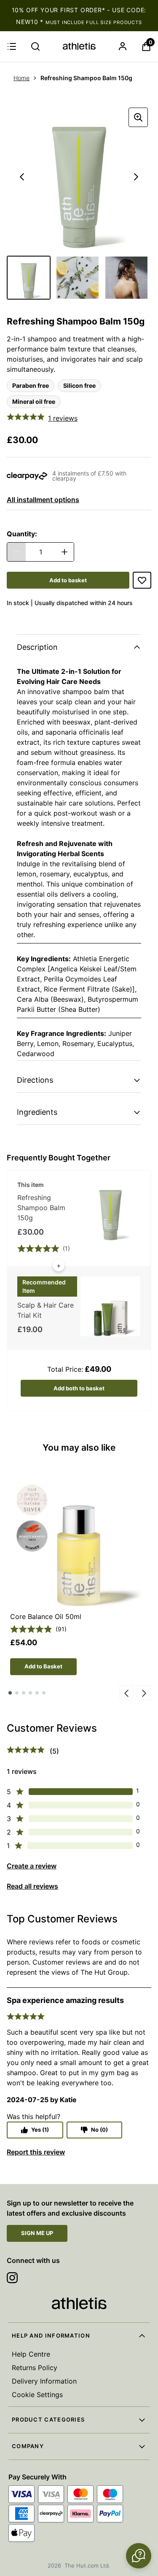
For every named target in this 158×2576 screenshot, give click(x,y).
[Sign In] (123, 46)
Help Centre (31, 2354)
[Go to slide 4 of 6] (30, 1693)
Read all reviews (32, 1886)
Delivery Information (44, 2381)
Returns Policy (35, 2368)
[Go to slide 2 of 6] (17, 1693)
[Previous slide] (126, 1693)
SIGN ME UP (37, 2233)
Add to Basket (43, 1666)
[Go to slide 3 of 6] (24, 1693)
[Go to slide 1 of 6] (10, 1693)
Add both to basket (79, 1388)
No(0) (99, 2130)
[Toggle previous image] (22, 177)
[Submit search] (35, 46)
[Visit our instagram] (12, 2278)
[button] (139, 2556)
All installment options (43, 500)
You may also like (79, 1447)
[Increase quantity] (64, 552)
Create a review (32, 1866)
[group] (79, 177)
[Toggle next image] (136, 177)
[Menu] (12, 46)
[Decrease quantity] (16, 552)
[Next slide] (144, 1693)
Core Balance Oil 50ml (46, 1616)
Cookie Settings (37, 2395)
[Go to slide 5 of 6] (37, 1693)
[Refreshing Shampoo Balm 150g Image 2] (78, 278)
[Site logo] (79, 46)
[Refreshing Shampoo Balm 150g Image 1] (29, 278)
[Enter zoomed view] (138, 117)
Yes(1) (40, 2130)
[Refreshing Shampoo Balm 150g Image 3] (126, 278)
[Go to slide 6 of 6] (44, 1693)
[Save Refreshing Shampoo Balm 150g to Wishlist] (142, 580)
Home (21, 78)
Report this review (36, 2152)
